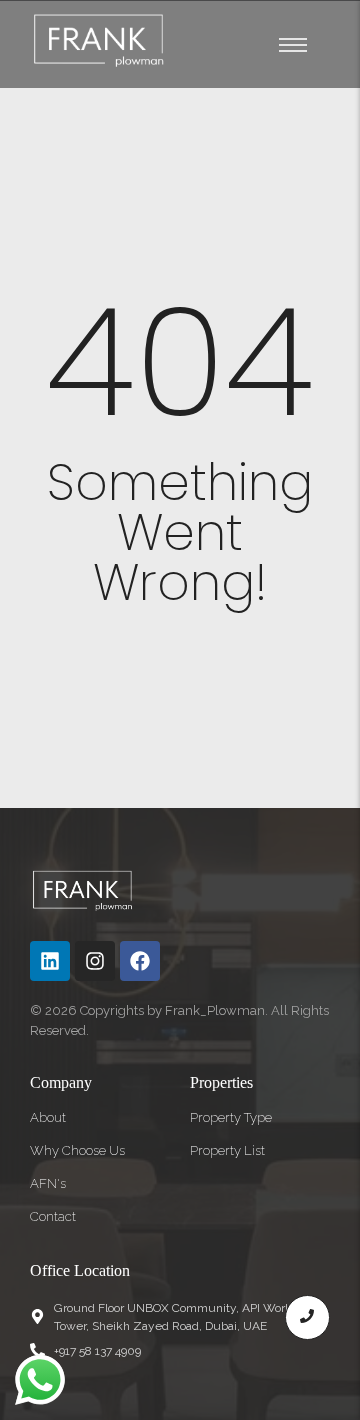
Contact (53, 1216)
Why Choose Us (77, 1150)
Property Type (231, 1117)
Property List (227, 1150)
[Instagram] (95, 961)
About (48, 1117)
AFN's (48, 1183)
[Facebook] (140, 961)
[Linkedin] (50, 961)
